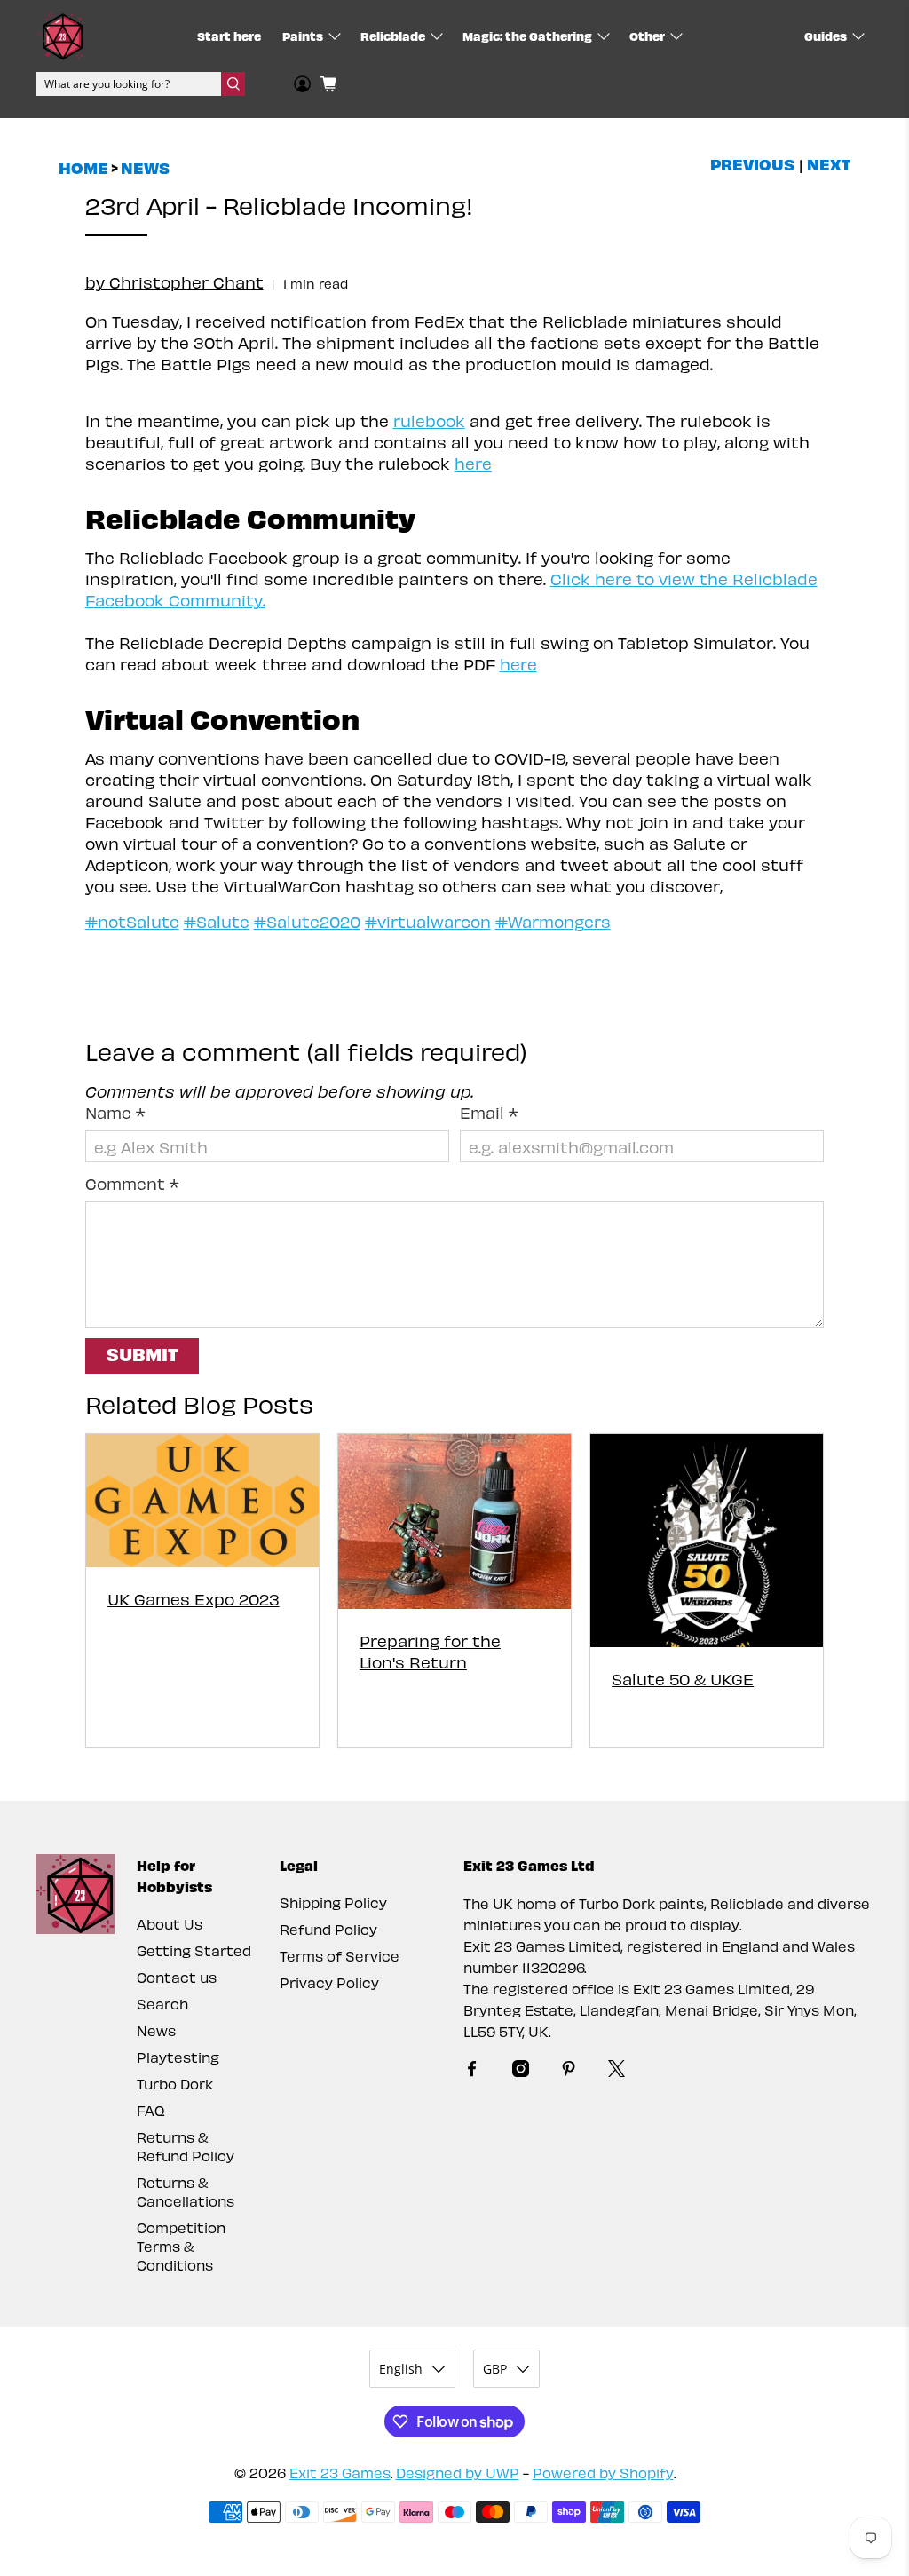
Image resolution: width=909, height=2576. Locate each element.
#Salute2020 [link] (307, 921)
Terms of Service (340, 1956)
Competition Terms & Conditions (181, 2246)
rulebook (429, 420)
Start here (229, 36)
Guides (826, 36)
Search (162, 2004)
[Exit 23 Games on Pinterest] (569, 2071)
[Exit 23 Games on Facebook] (472, 2071)
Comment (132, 1183)
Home (83, 168)
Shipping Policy (333, 1902)
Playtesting (178, 2057)
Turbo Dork (175, 2084)
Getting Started (194, 1950)
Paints (303, 36)
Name (115, 1112)
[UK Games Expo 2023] (202, 1500)
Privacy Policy (329, 1982)
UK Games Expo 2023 (194, 1599)
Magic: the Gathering (527, 36)
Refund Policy (328, 1929)
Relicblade (393, 36)
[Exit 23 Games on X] (617, 2071)
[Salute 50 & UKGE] (707, 1541)
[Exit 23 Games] (59, 36)
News (145, 168)
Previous (752, 164)
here (473, 463)
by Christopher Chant (174, 282)
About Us (170, 1924)
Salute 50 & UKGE (683, 1679)
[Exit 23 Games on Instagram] (521, 2071)
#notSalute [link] (132, 921)
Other (647, 36)
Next (829, 164)
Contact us (177, 1977)
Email (489, 1112)
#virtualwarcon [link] (428, 921)
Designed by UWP (458, 2473)
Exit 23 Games (340, 2473)
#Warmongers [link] (553, 921)
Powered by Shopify (603, 2473)
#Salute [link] (217, 921)
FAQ (151, 2110)
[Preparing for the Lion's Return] (454, 1522)
